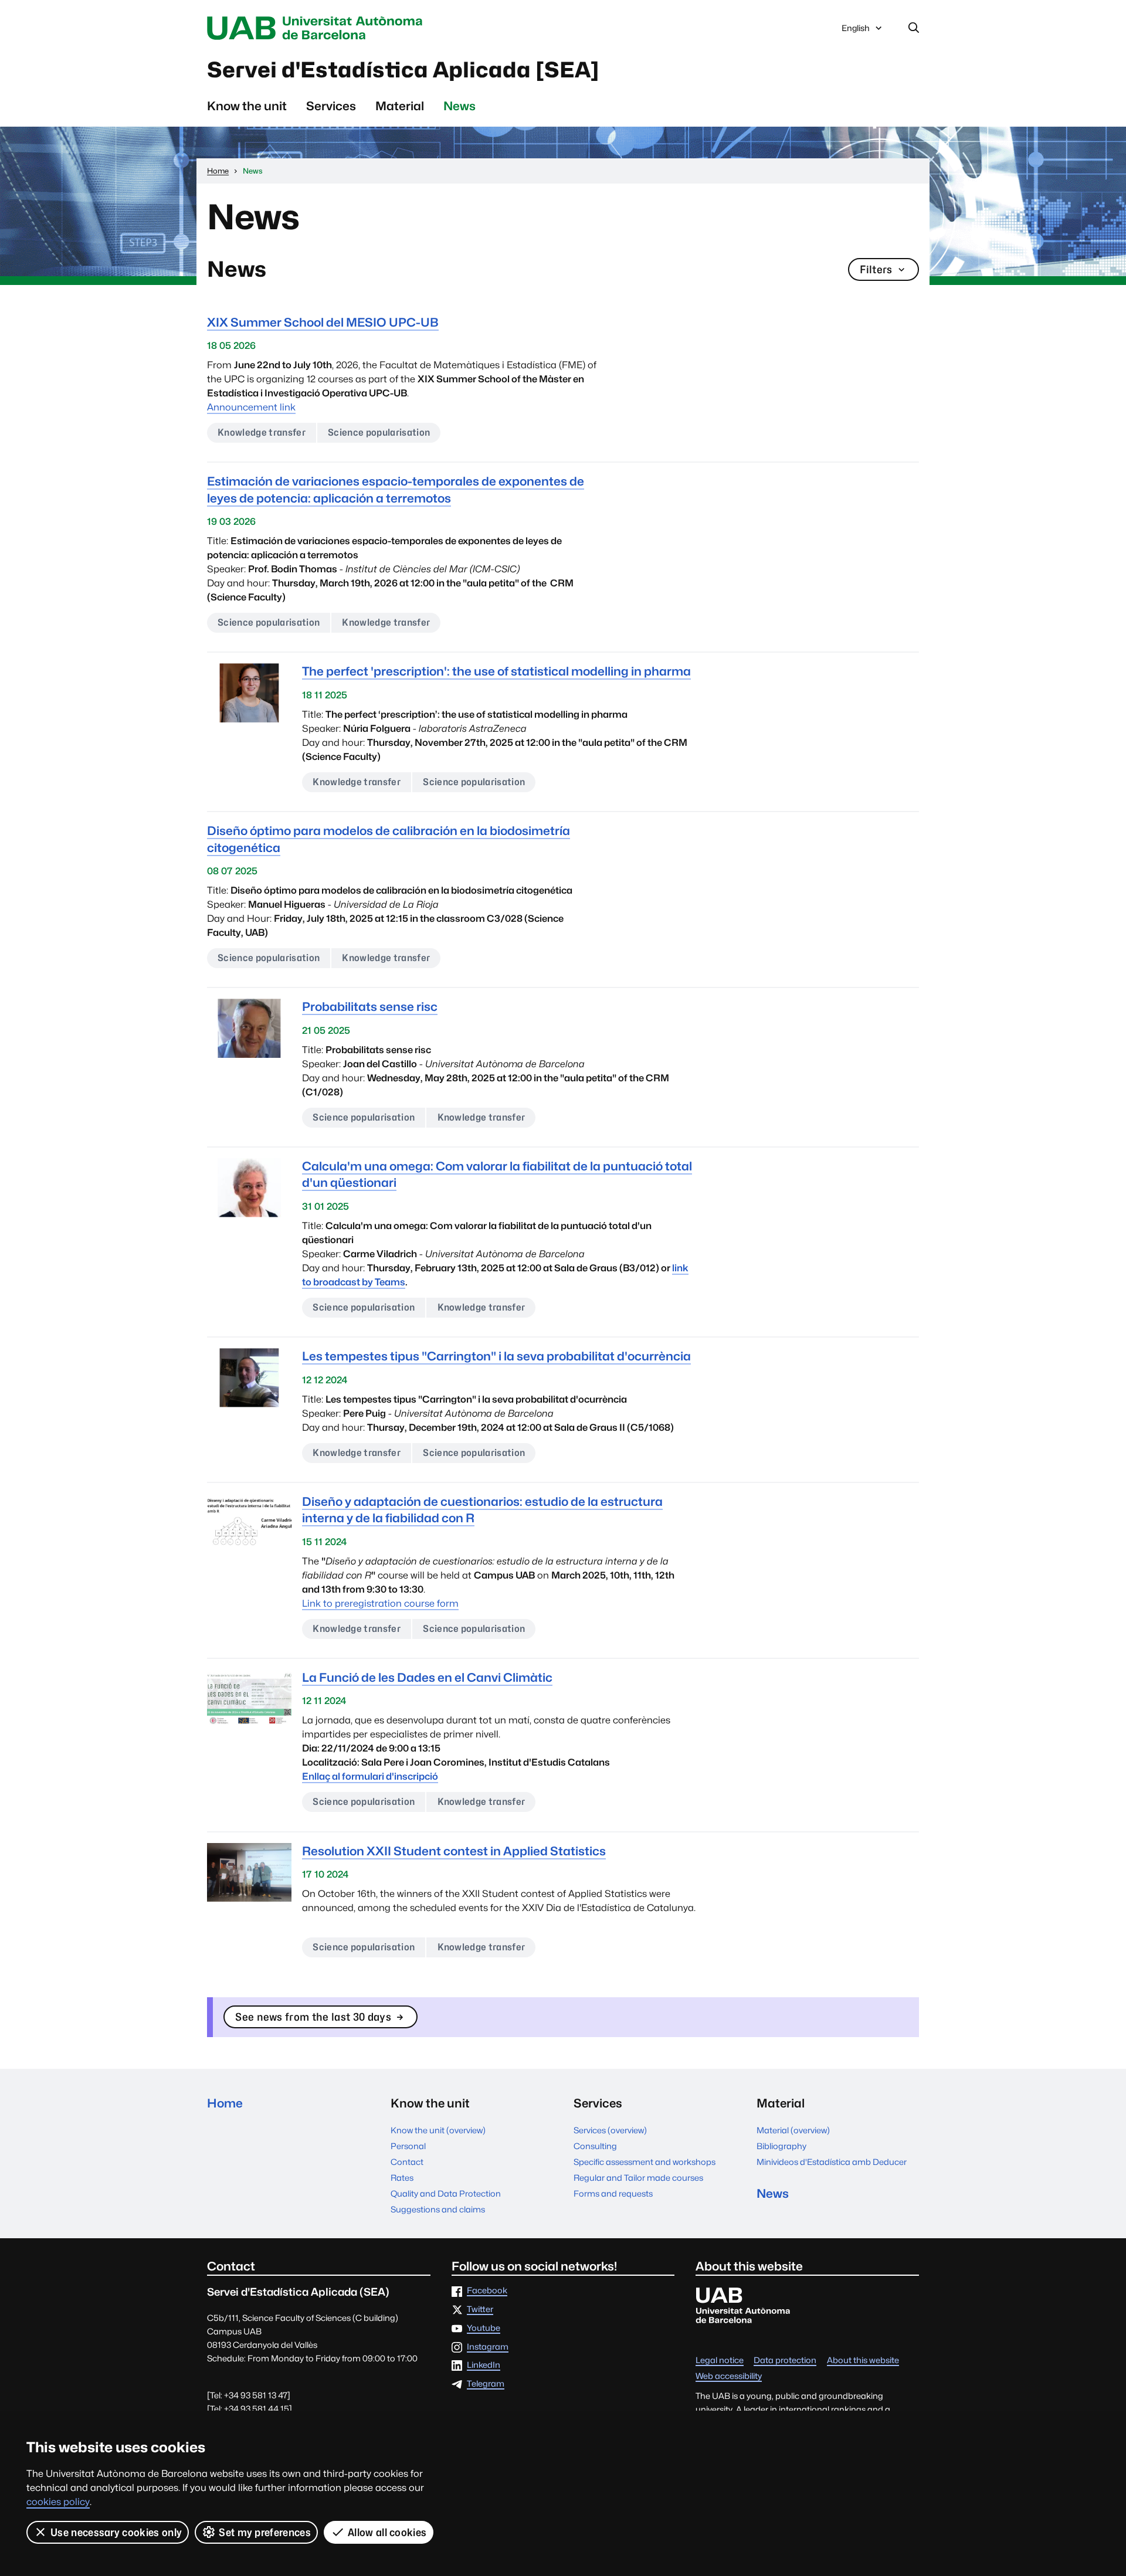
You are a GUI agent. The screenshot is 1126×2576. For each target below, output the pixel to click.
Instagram (488, 2347)
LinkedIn (484, 2365)
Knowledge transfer (262, 432)
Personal (408, 2146)
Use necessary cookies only (116, 2532)
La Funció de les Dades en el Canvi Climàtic (427, 1677)
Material (400, 106)
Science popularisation (379, 432)
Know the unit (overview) (438, 2130)
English (855, 31)
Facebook (487, 2291)
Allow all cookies (387, 2532)
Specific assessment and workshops (645, 2162)
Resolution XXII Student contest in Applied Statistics (454, 1851)
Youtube (484, 2328)
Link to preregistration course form (380, 1603)
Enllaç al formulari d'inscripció (370, 1776)
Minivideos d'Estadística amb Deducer (832, 2162)
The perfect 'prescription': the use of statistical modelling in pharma (496, 671)
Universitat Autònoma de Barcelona (318, 28)
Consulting (595, 2146)
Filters (876, 269)
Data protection (785, 2361)
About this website (863, 2361)
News (459, 106)
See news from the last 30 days (313, 2017)
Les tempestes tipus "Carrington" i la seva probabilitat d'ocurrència (496, 1356)
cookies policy (58, 2502)
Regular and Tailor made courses (638, 2178)
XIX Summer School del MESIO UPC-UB (323, 322)
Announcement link (251, 407)
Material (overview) (793, 2130)
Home (225, 2103)
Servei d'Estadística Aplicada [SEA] (403, 70)
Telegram (486, 2384)
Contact (407, 2162)
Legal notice (720, 2361)
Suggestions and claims (438, 2209)
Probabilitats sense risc (370, 1007)
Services (331, 106)
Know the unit (247, 106)
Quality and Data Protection (446, 2193)
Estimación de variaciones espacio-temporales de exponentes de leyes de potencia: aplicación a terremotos (396, 489)
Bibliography (781, 2146)
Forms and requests (613, 2193)
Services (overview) (610, 2130)
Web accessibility (729, 2376)
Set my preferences (265, 2532)
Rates (402, 2178)
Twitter (480, 2309)
